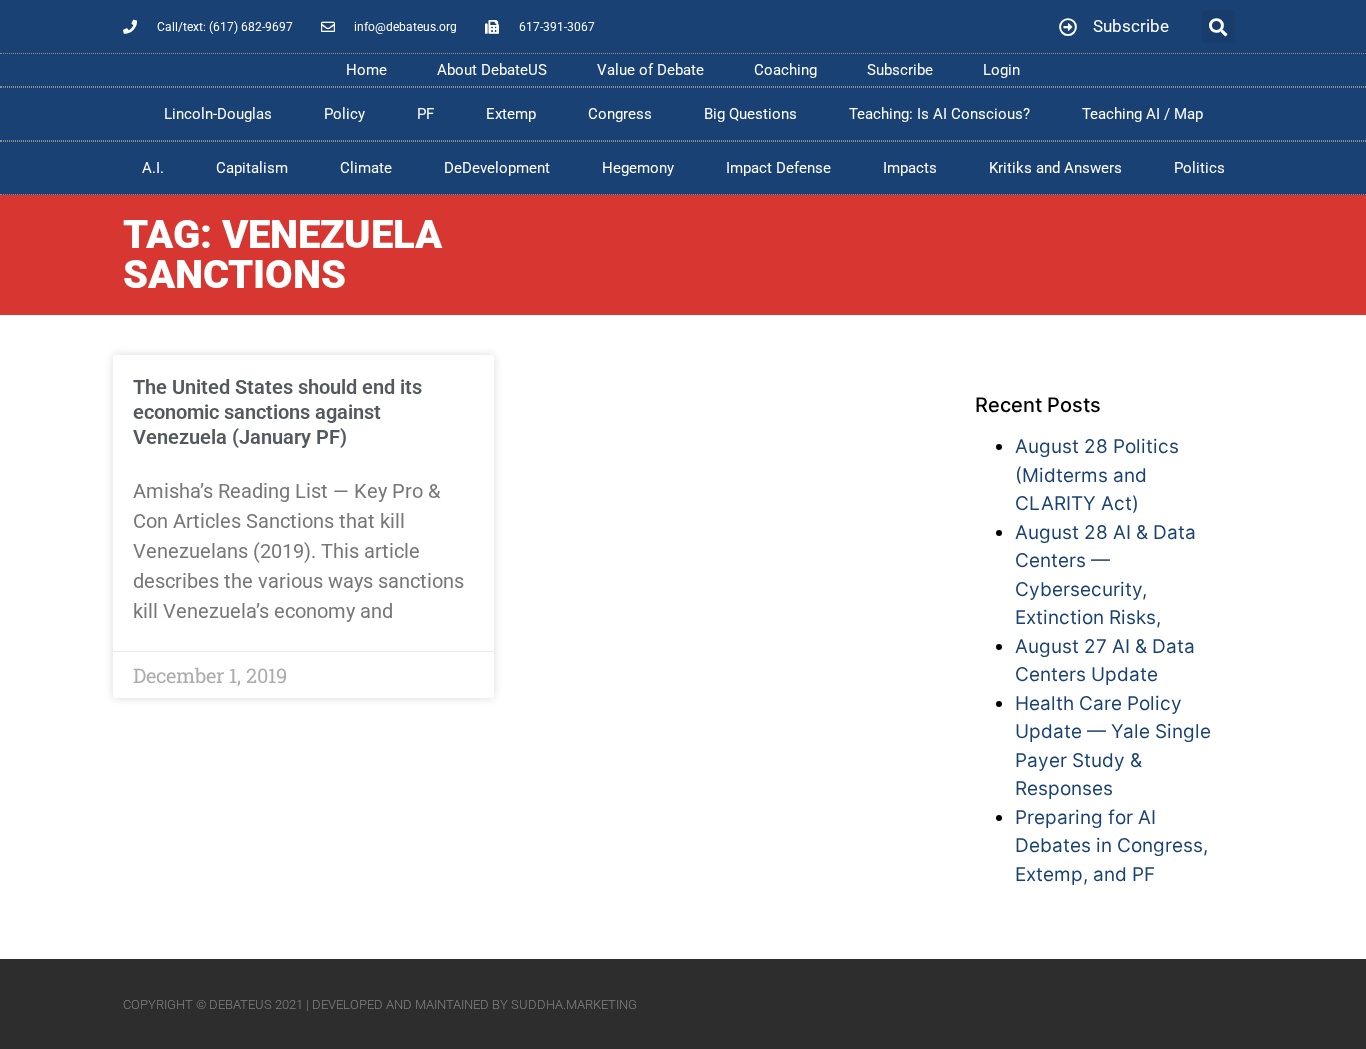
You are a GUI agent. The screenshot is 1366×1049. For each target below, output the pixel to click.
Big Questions (750, 114)
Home (366, 70)
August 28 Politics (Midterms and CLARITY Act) (1097, 475)
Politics (1199, 168)
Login (1001, 70)
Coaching (785, 70)
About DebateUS (492, 70)
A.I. (153, 168)
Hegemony (638, 168)
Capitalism (252, 168)
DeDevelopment (497, 168)
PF (425, 114)
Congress (620, 114)
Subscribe (900, 70)
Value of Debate (650, 70)
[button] (1218, 26)
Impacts (910, 168)
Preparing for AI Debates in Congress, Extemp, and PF (1111, 846)
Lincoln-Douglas (218, 114)
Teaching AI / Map (1142, 114)
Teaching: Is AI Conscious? (939, 114)
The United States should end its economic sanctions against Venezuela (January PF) (277, 412)
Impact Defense (778, 168)
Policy (344, 114)
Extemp (511, 114)
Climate (366, 168)
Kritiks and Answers (1055, 168)
